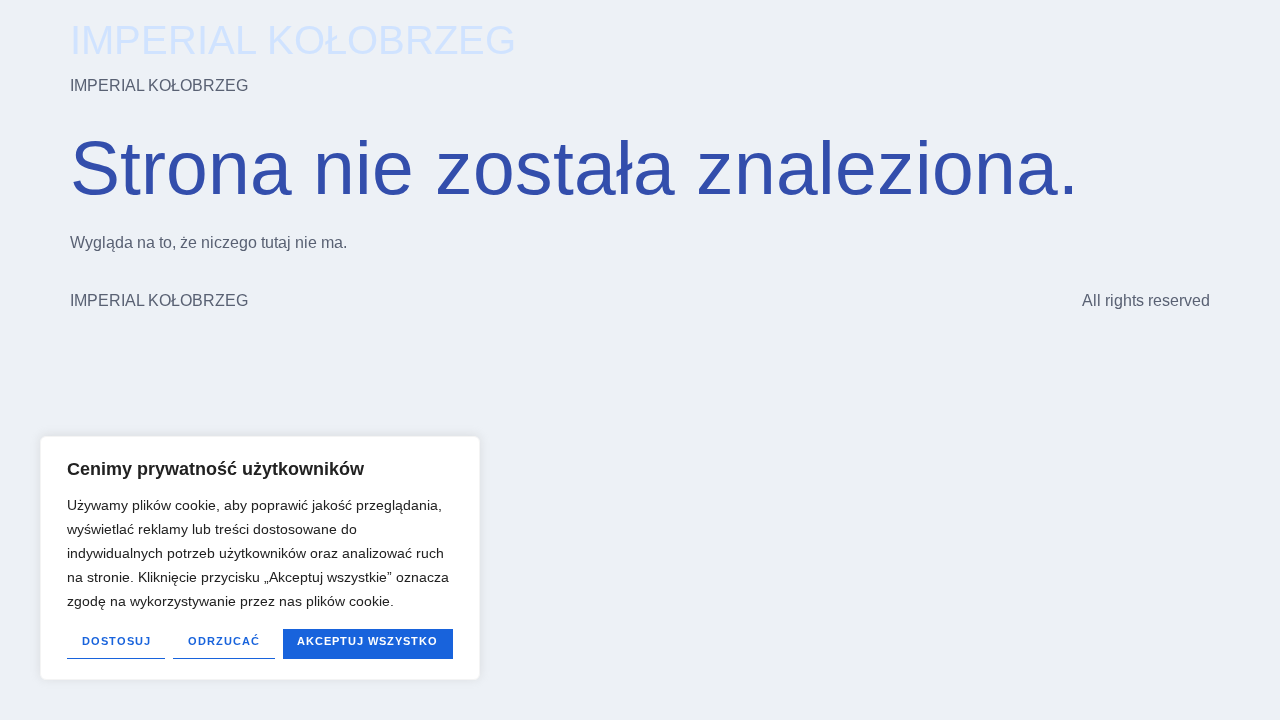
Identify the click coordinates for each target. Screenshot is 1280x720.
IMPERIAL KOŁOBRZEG (293, 40)
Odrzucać (224, 641)
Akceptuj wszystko (367, 641)
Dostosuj (116, 641)
